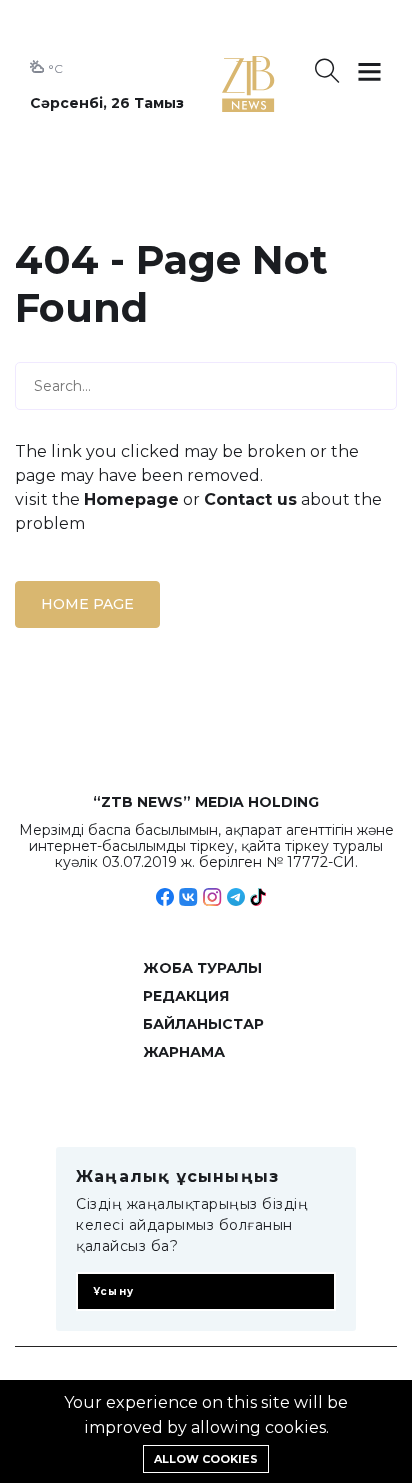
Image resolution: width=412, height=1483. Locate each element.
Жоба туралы (202, 968)
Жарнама (184, 1052)
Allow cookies (206, 1459)
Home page (87, 604)
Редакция (186, 996)
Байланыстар (203, 1024)
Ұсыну (113, 1291)
